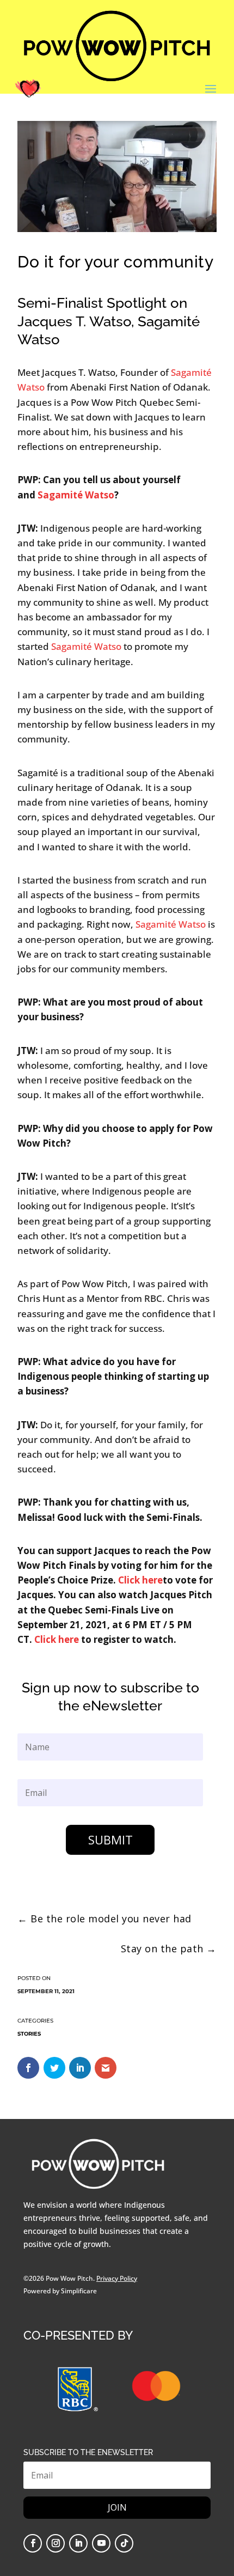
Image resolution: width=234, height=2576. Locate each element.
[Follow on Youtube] (101, 2543)
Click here (140, 1580)
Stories (29, 2034)
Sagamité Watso (86, 646)
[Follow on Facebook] (33, 2543)
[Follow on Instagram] (56, 2543)
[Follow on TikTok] (124, 2543)
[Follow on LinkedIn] (78, 2543)
